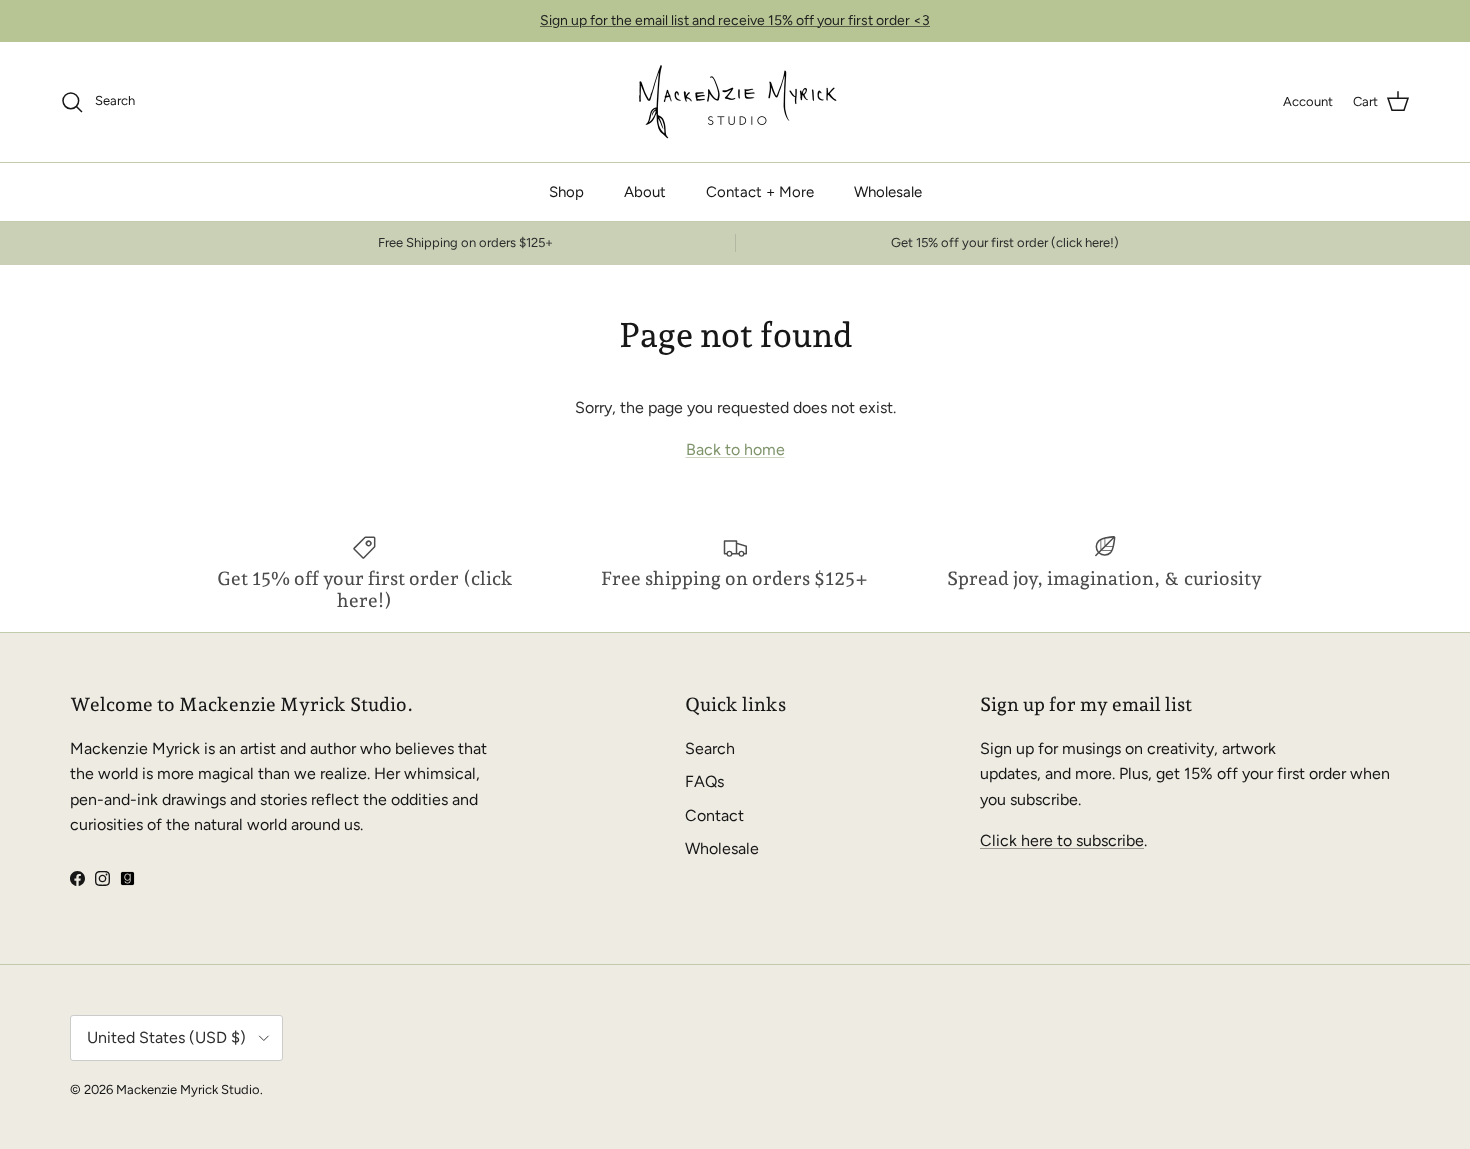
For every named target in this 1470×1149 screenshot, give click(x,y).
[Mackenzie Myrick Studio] (735, 102)
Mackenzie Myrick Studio (188, 1089)
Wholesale (888, 192)
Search (710, 748)
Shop (566, 192)
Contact (714, 815)
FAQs (704, 781)
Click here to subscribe (1062, 840)
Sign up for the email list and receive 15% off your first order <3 (735, 20)
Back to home (735, 449)
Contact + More (760, 192)
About (645, 192)
